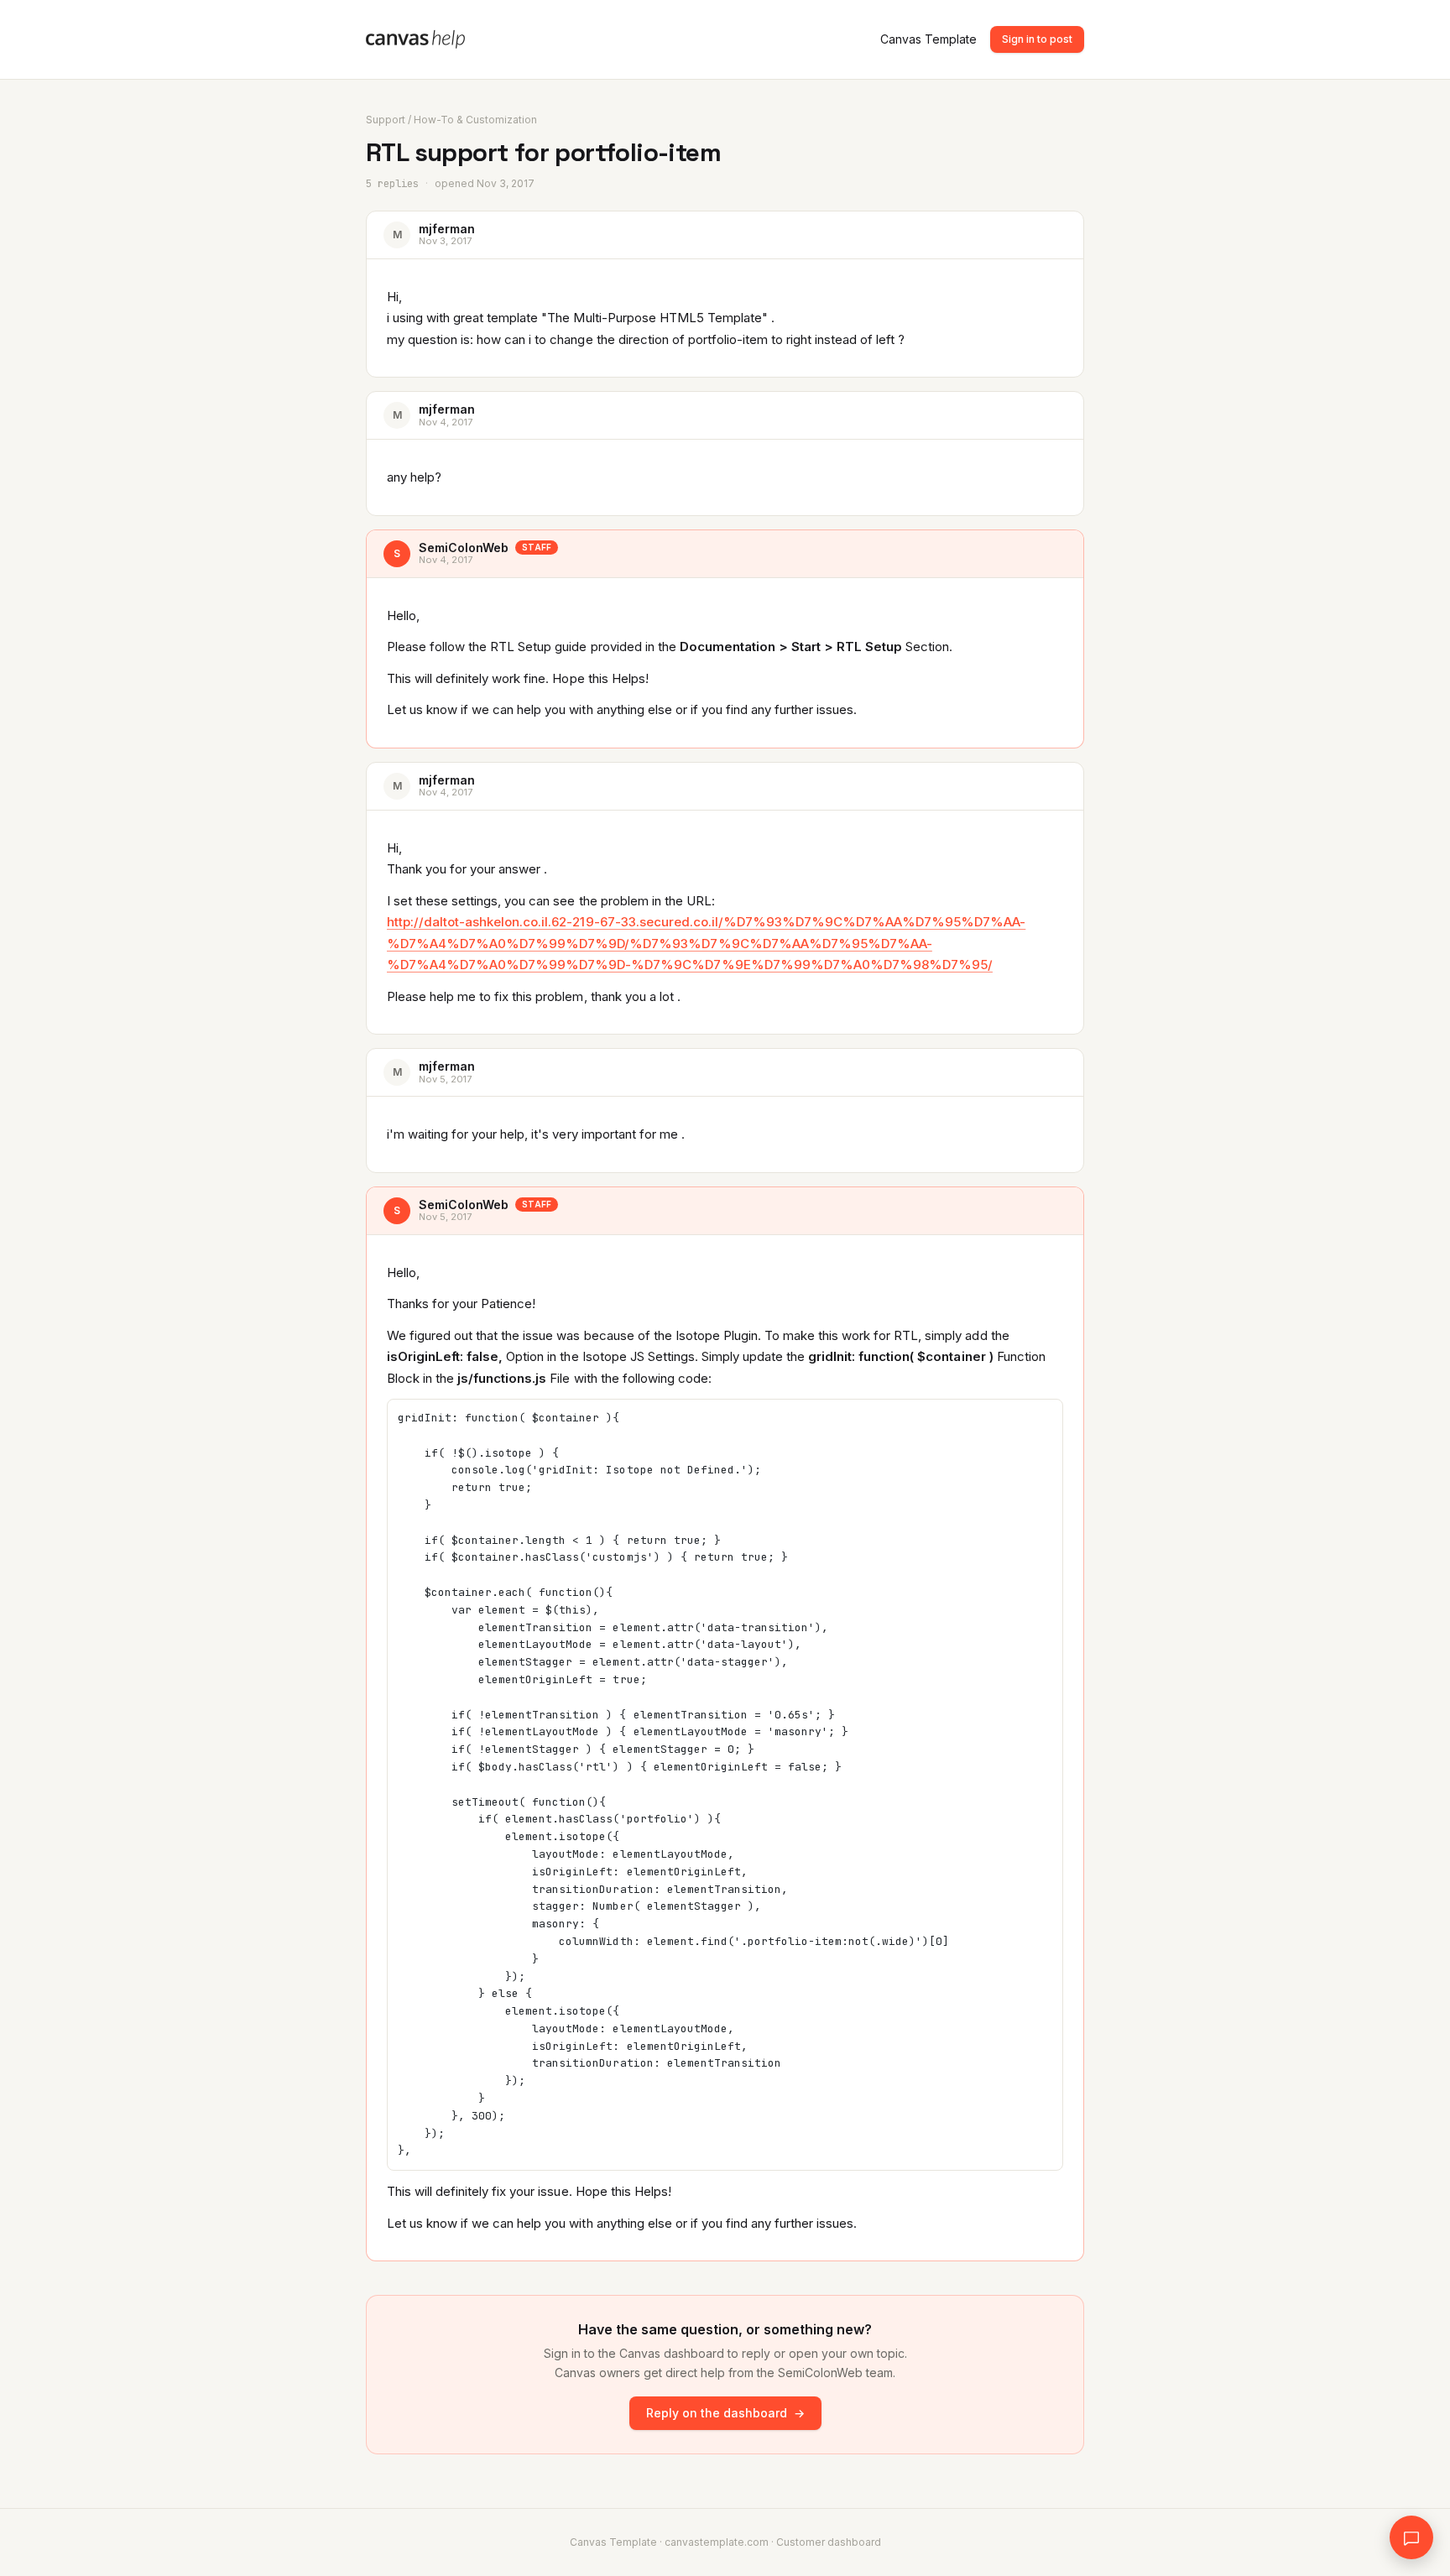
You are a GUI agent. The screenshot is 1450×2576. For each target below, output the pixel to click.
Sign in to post (1037, 39)
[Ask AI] (1411, 2537)
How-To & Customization (475, 120)
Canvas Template (928, 39)
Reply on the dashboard (725, 2413)
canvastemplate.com (717, 2542)
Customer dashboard (829, 2542)
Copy (1035, 1416)
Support (386, 120)
